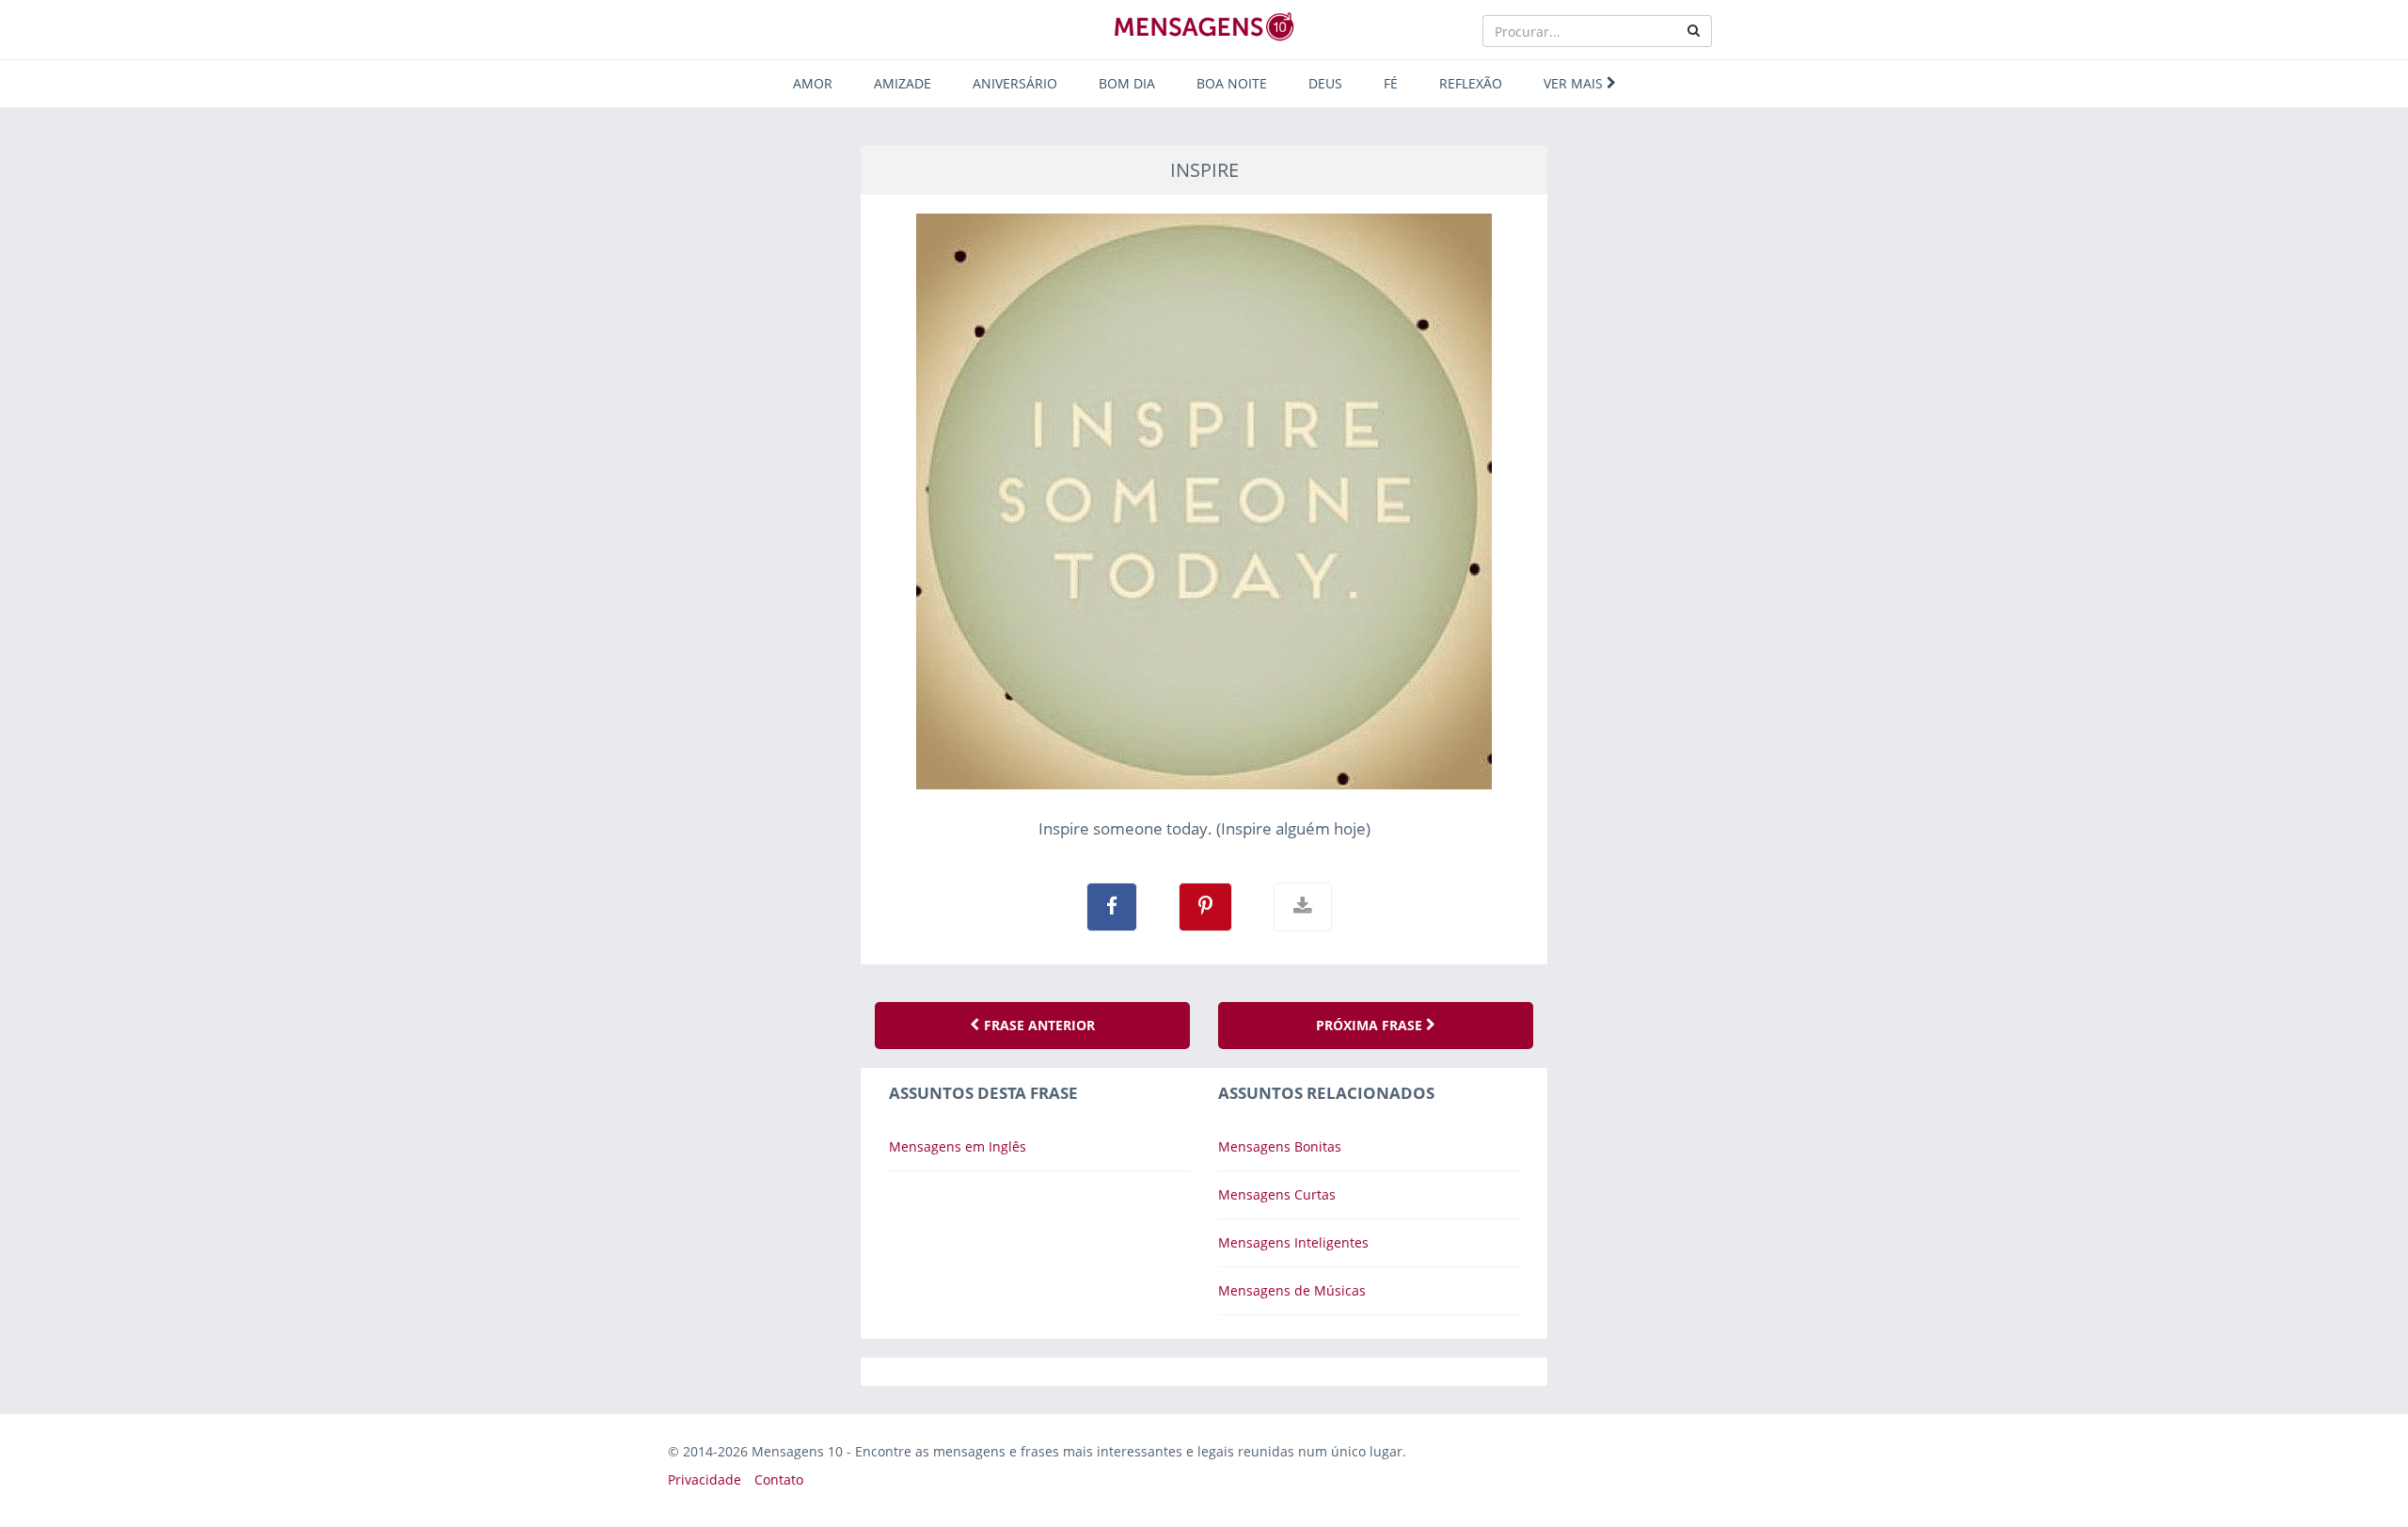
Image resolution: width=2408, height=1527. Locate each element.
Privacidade (705, 1479)
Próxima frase (1371, 1025)
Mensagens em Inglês (958, 1146)
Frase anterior (1038, 1025)
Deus (1325, 83)
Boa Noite (1232, 83)
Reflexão (1471, 83)
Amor (813, 83)
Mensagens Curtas (1277, 1194)
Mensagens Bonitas (1280, 1146)
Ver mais (1575, 83)
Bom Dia (1127, 83)
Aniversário (1015, 83)
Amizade (903, 83)
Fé (1391, 83)
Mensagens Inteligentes (1293, 1242)
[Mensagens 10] (1204, 26)
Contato (779, 1479)
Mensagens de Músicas (1292, 1290)
